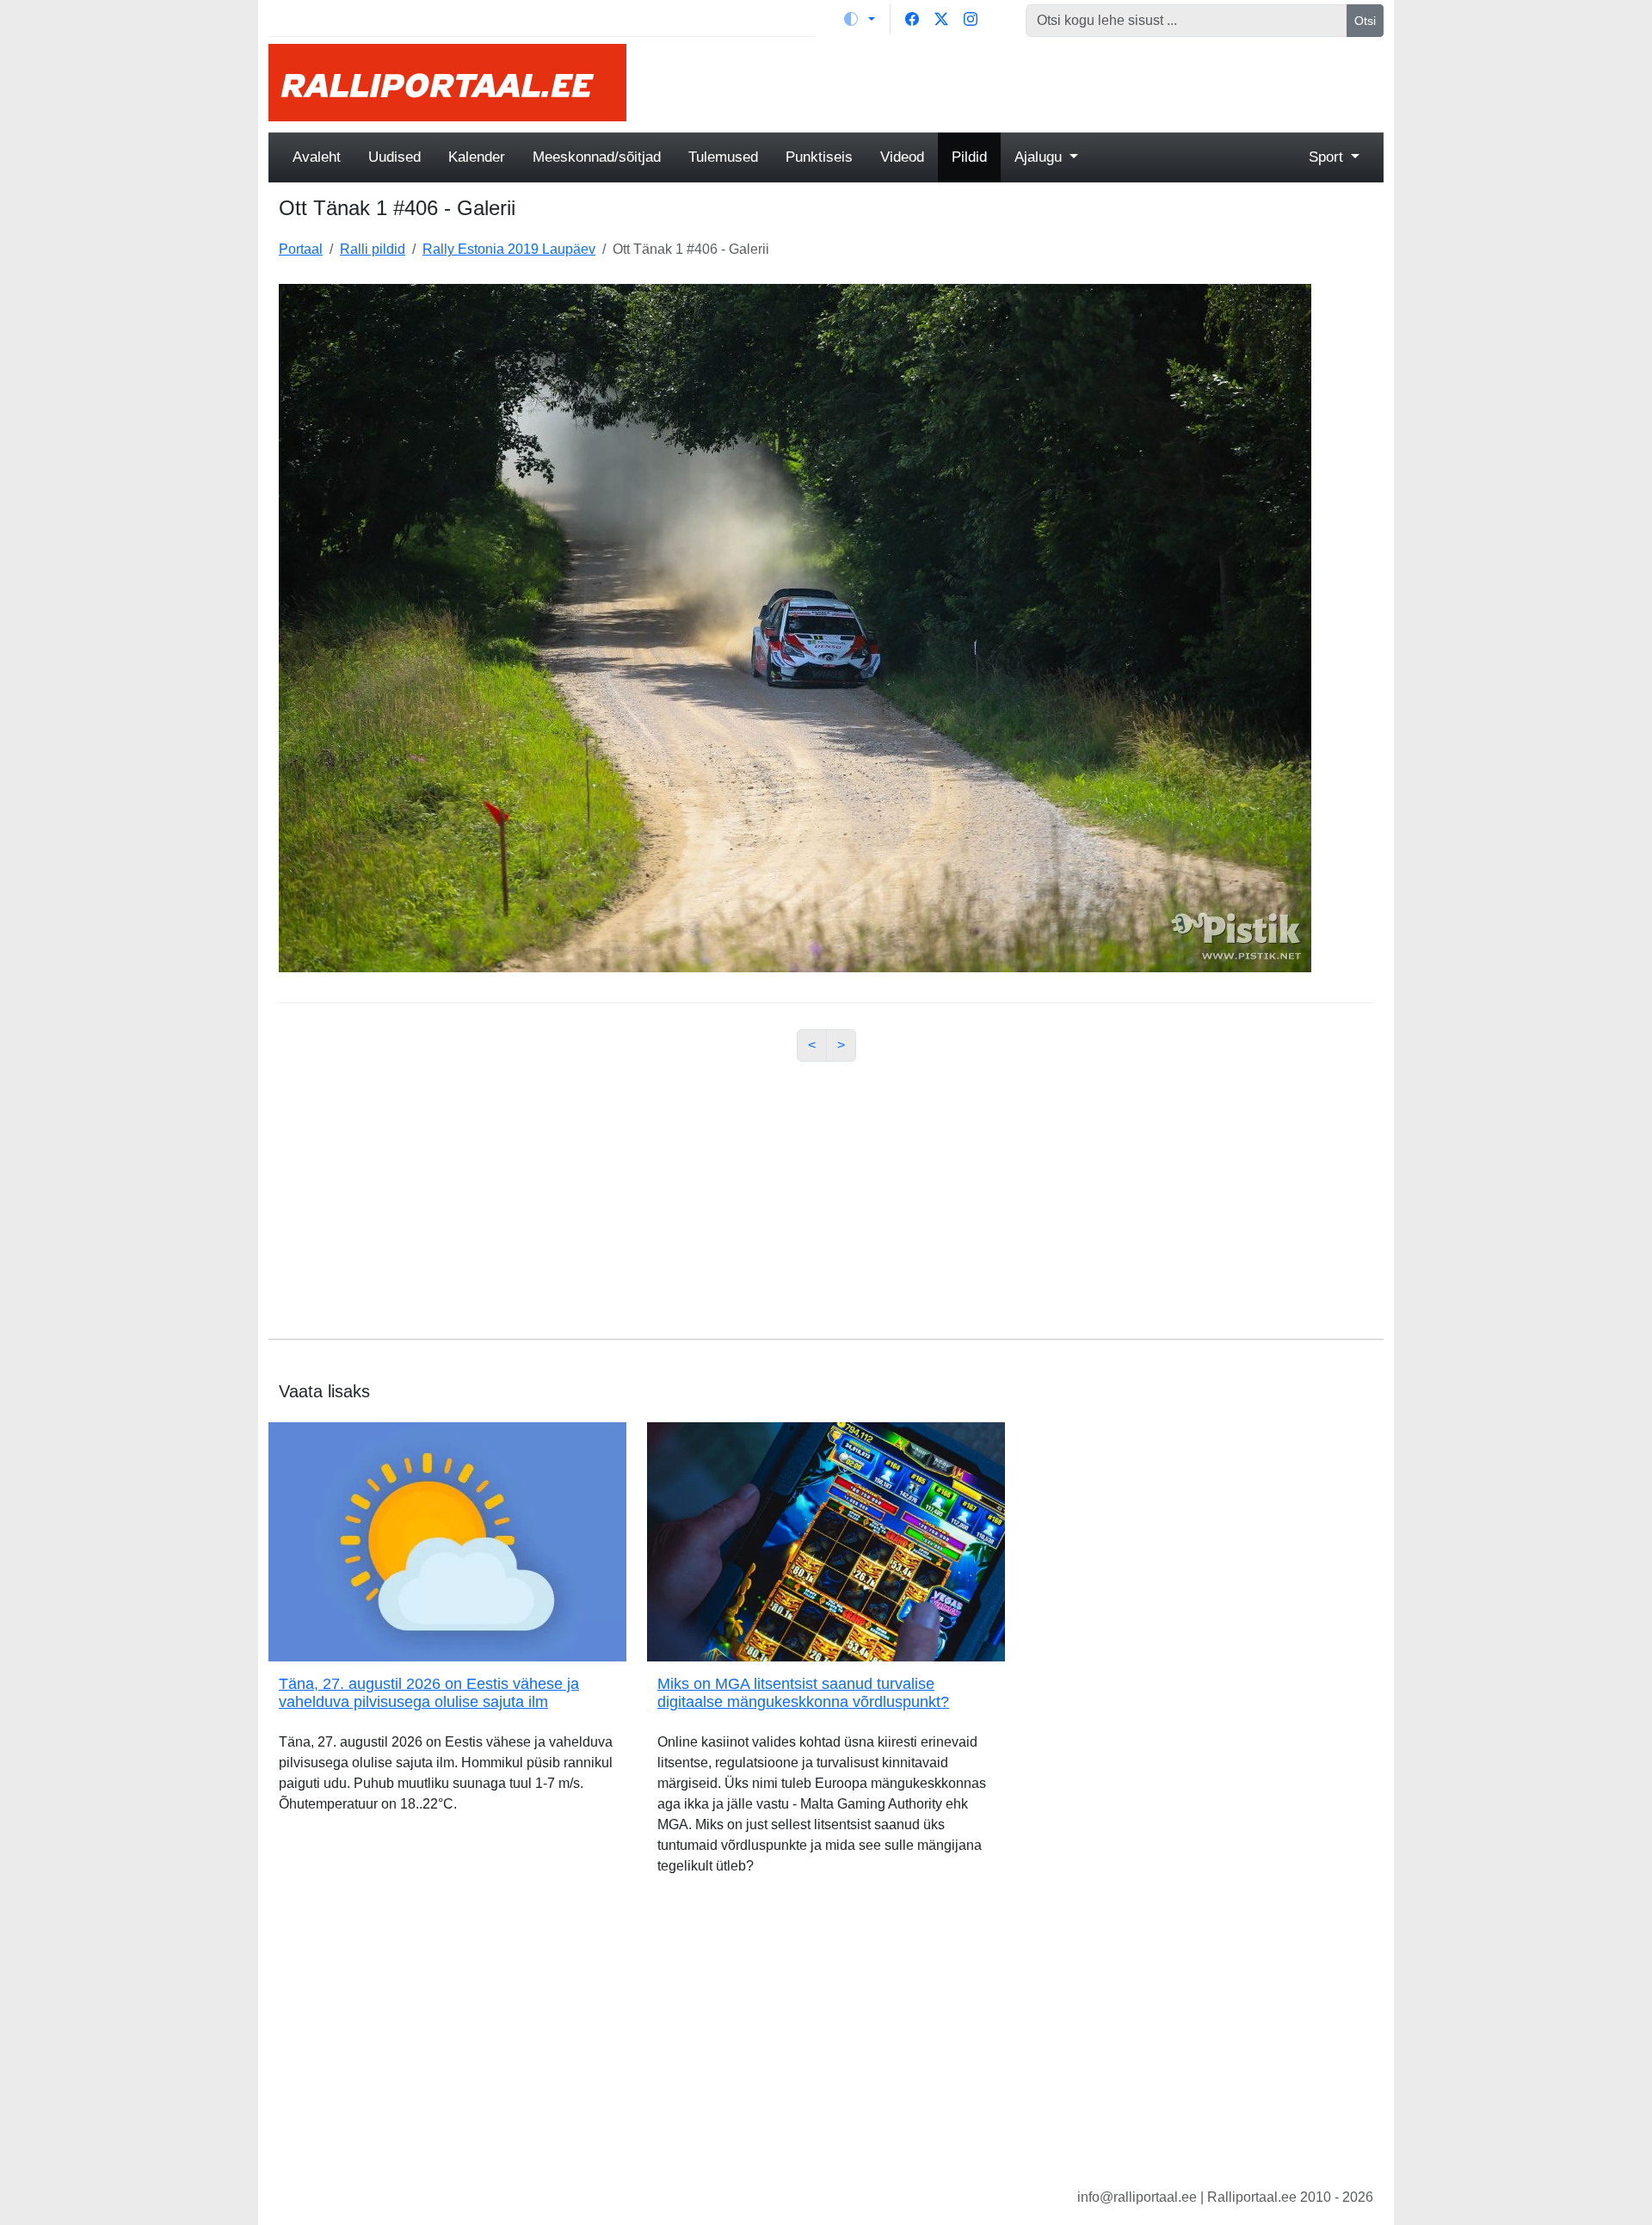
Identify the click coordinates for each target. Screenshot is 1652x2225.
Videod (902, 157)
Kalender (477, 157)
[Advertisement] (1015, 83)
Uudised (395, 157)
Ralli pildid (373, 249)
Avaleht (317, 157)
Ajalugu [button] (1040, 157)
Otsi (1365, 21)
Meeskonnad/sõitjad (597, 157)
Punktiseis (819, 157)
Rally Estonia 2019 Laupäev (509, 249)
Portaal (301, 249)
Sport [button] (1328, 157)
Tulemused (723, 157)
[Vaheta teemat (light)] (860, 19)
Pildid (969, 157)
